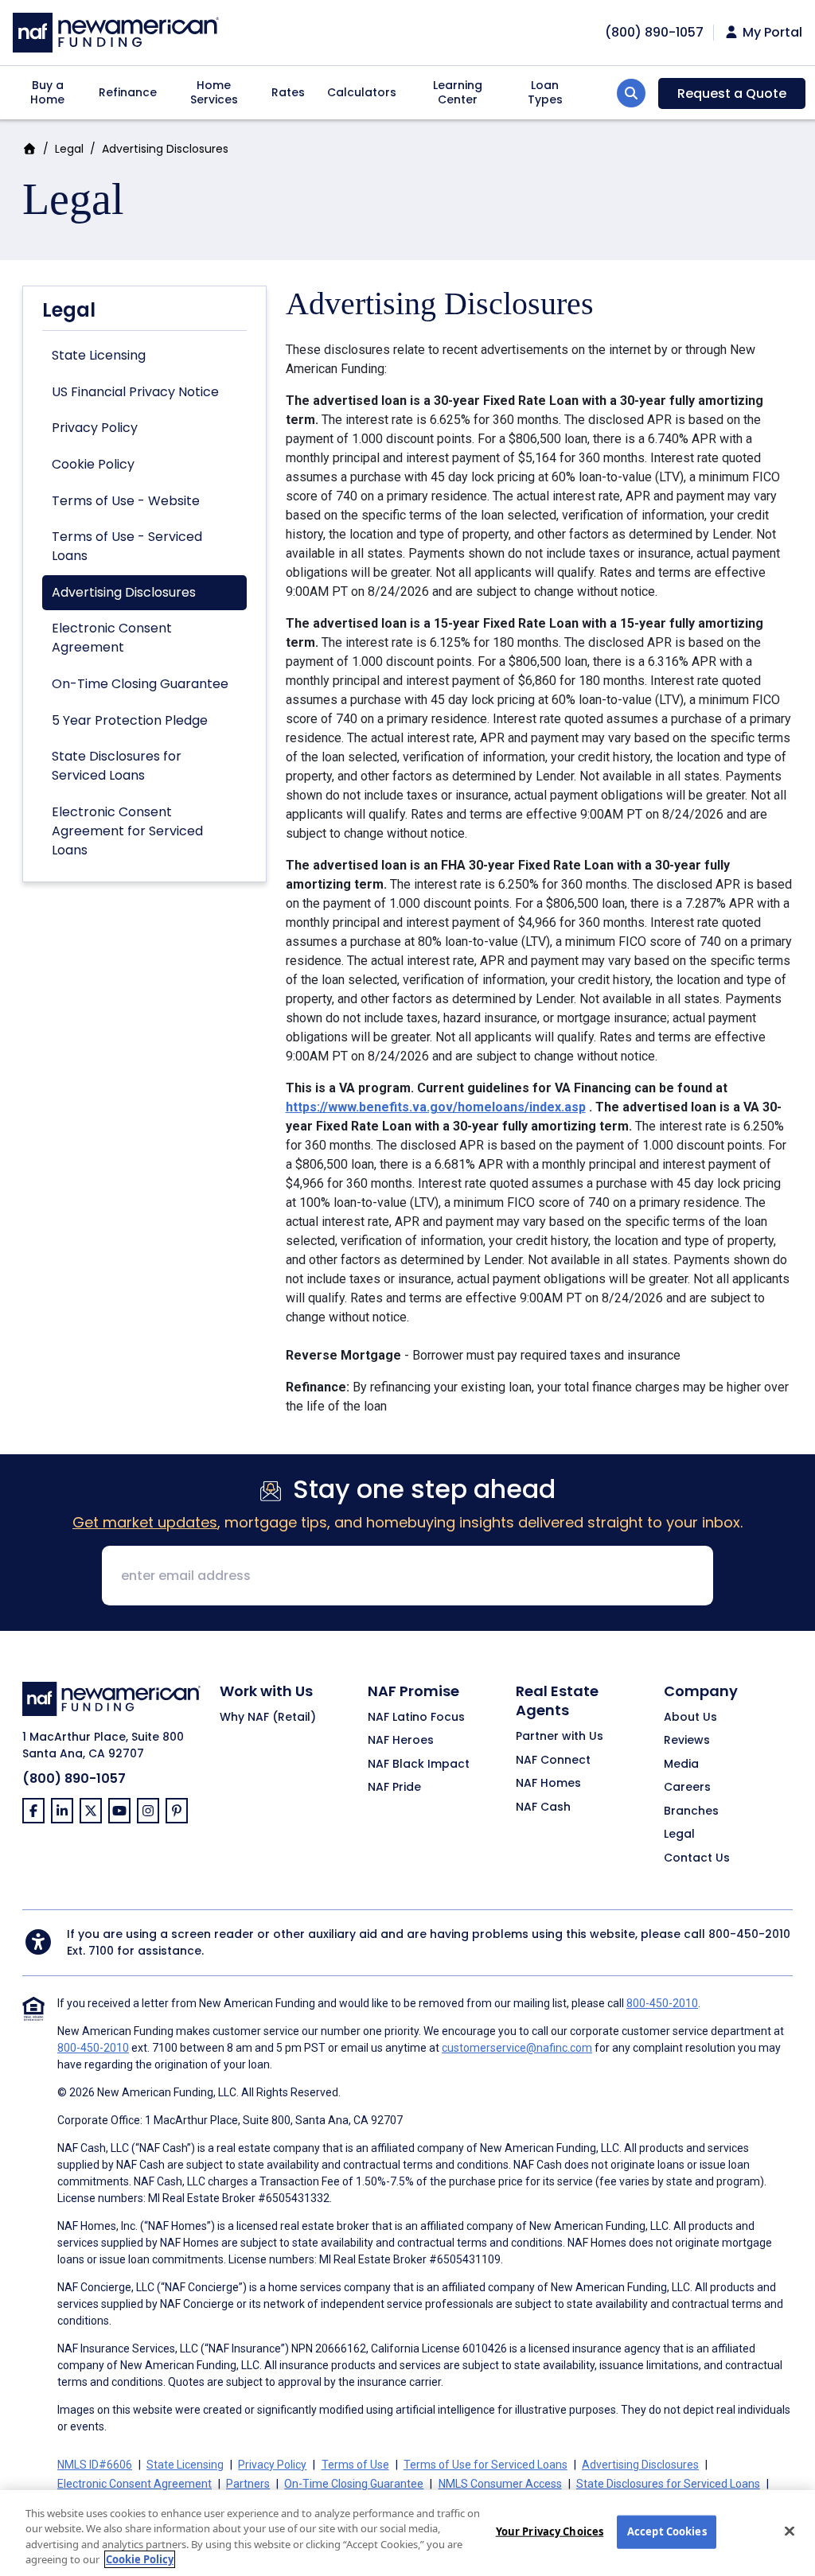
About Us (690, 1718)
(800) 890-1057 (74, 1778)
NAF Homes (548, 1784)
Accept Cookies (667, 2531)
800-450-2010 (749, 1934)
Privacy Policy (95, 428)
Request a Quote (732, 93)
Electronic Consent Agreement (112, 638)
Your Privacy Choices (550, 2531)
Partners (248, 2484)
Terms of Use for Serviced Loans (485, 2465)
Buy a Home (47, 92)
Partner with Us (560, 1737)
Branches (691, 1811)
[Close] (790, 2531)
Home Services (214, 92)
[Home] (116, 31)
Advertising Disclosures (124, 592)
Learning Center (458, 92)
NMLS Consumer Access (500, 2484)
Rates (288, 92)
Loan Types (545, 92)
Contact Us (697, 1858)
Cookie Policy (93, 464)
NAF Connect (553, 1761)
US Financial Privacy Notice (135, 392)
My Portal (771, 33)
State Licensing (99, 355)
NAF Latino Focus (416, 1718)
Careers (687, 1788)
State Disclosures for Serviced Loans (117, 766)
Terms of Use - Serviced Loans (127, 546)
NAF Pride (394, 1788)
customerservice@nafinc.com (517, 2048)
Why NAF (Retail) (268, 1718)
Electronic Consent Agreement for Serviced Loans (127, 831)
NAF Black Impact (419, 1765)
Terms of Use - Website (126, 501)
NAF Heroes (401, 1741)
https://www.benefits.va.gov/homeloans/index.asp (436, 1107)
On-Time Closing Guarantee (140, 684)
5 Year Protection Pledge (130, 720)
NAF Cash (543, 1807)
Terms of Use (355, 2465)
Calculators (362, 92)
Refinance (128, 92)
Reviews (687, 1741)
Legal (69, 149)
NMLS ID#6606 (95, 2465)
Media (681, 1765)
